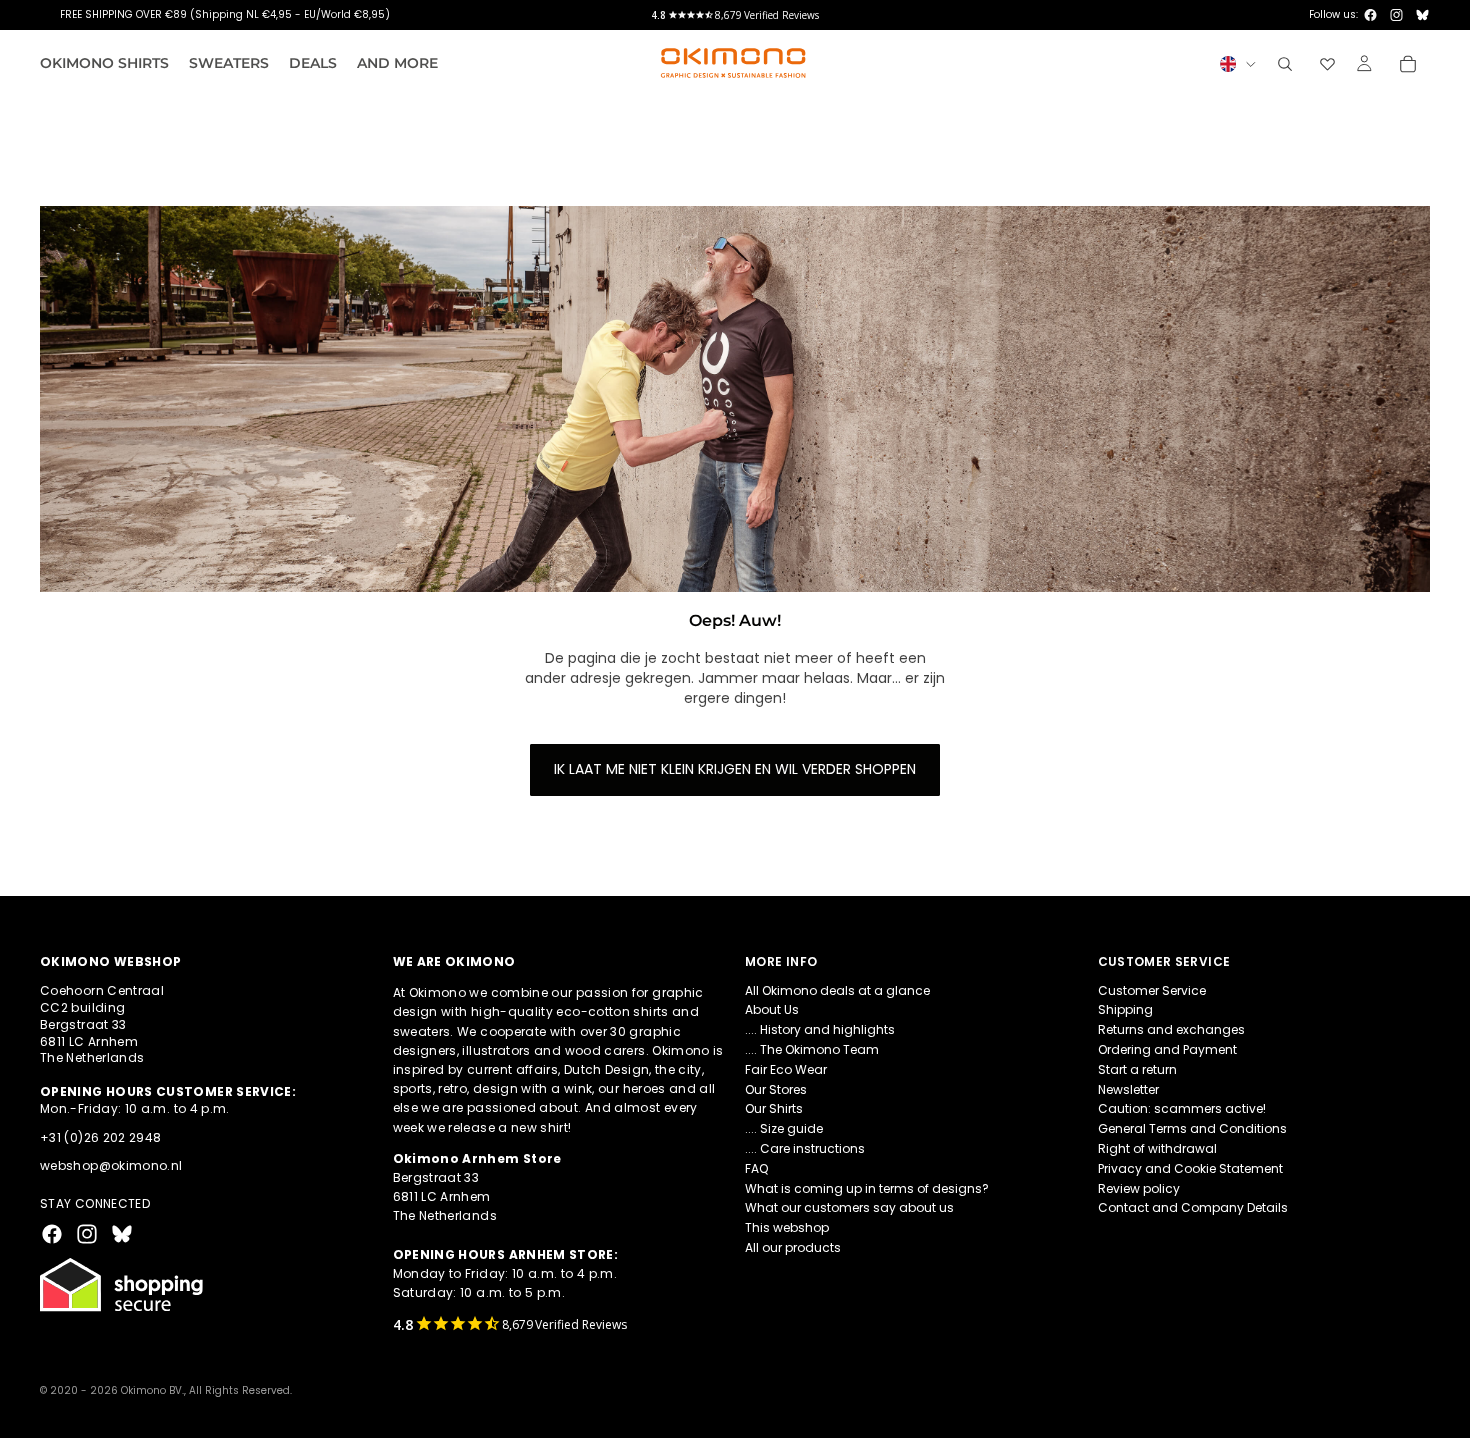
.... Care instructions (805, 1148)
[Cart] (1408, 64)
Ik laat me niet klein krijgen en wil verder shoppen (735, 769)
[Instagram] (1396, 15)
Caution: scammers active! (1182, 1109)
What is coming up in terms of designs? (867, 1188)
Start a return (1137, 1069)
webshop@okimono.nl (111, 1166)
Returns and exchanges (1171, 1029)
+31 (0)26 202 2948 (100, 1137)
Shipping (1125, 1010)
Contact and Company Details (1193, 1208)
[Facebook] (1370, 15)
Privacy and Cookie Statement (1190, 1168)
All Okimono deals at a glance (837, 990)
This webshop (787, 1227)
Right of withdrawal (1157, 1148)
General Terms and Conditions (1192, 1128)
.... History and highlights (820, 1029)
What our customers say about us (849, 1208)
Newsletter (1128, 1089)
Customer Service (1152, 990)
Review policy (1139, 1188)
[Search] (1285, 64)
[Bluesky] (1422, 15)
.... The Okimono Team (812, 1049)
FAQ (756, 1168)
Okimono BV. (152, 1390)
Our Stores (776, 1089)
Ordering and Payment (1167, 1049)
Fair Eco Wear (786, 1069)
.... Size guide (784, 1128)
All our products (793, 1247)
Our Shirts (774, 1109)
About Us (772, 1010)
